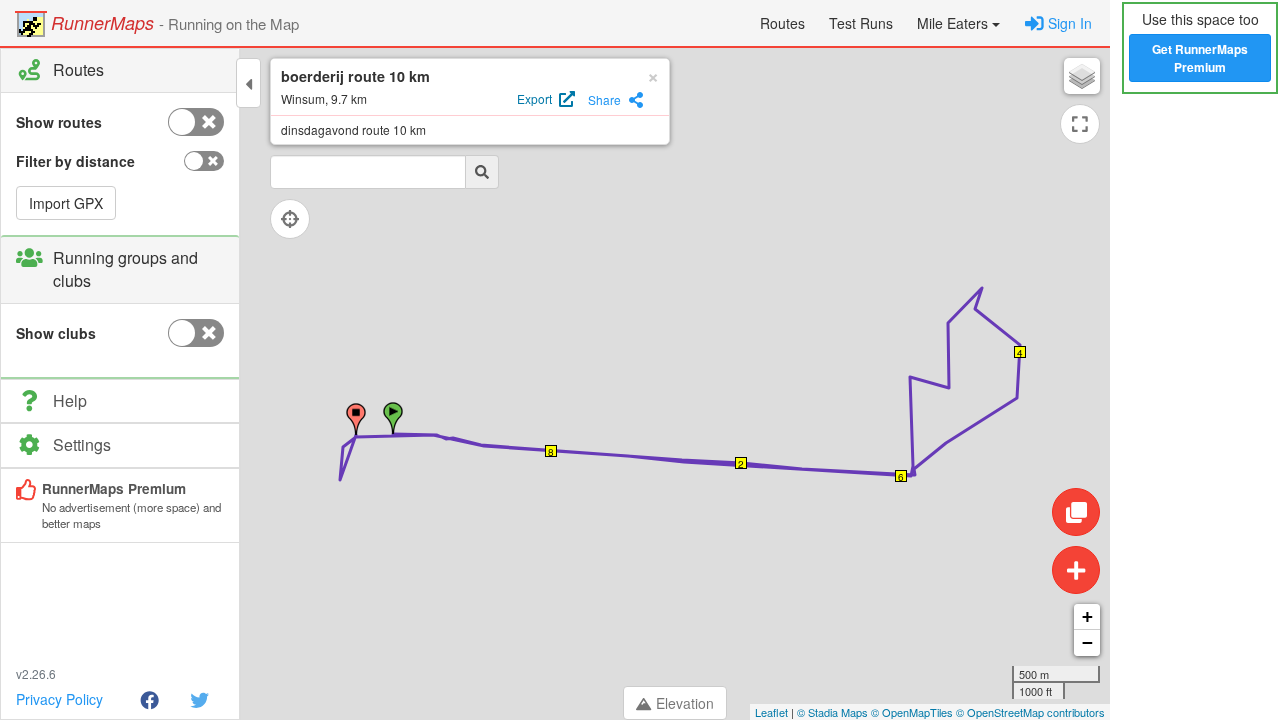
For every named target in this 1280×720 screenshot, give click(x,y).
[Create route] (1076, 570)
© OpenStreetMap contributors (1030, 712)
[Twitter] (199, 699)
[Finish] (356, 419)
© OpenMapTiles (912, 712)
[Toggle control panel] (248, 83)
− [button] (1087, 642)
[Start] (393, 418)
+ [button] (1087, 616)
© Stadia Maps (832, 712)
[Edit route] (1076, 512)
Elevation (685, 703)
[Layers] (1082, 76)
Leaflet (771, 712)
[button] (958, 23)
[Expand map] (1080, 124)
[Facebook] (149, 699)
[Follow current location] (290, 219)
